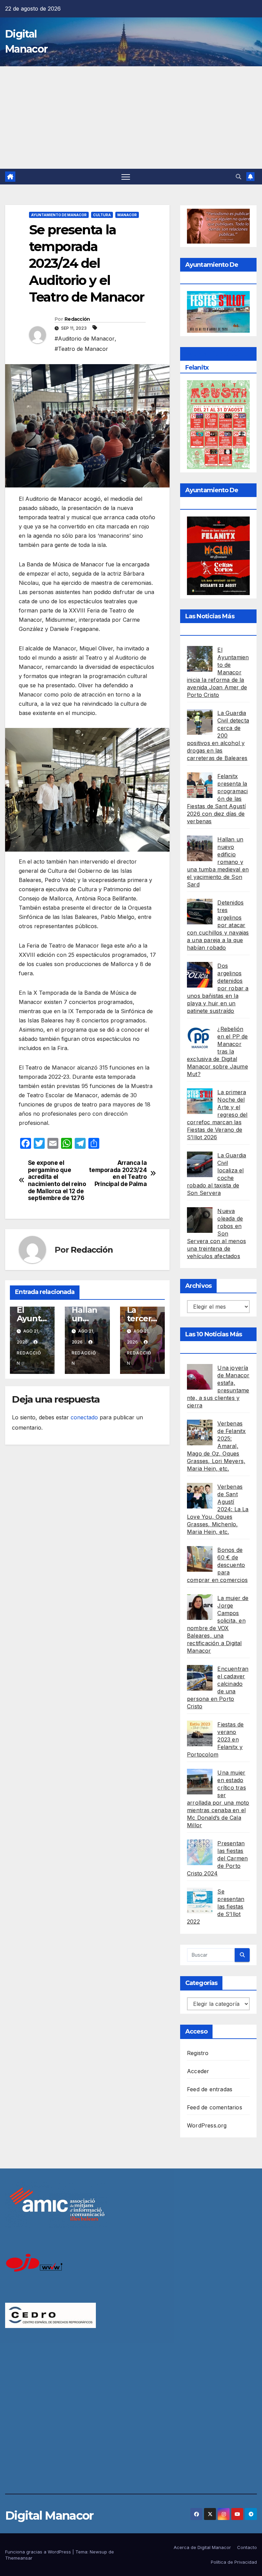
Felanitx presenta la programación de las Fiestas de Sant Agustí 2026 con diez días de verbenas (217, 799)
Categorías (201, 1983)
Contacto (247, 2547)
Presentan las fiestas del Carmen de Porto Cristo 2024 (217, 1858)
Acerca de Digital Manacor (202, 2547)
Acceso (196, 2031)
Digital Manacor (49, 2516)
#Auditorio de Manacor (85, 339)
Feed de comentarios (215, 2107)
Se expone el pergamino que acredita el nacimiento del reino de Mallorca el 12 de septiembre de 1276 (57, 1181)
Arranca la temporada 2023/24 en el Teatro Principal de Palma (118, 1173)
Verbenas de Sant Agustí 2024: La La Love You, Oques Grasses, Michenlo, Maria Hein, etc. (218, 1509)
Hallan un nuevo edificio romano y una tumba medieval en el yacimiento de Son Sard (218, 862)
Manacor (127, 215)
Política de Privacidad (234, 2562)
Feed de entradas (210, 2089)
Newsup (98, 2552)
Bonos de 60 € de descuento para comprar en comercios (217, 1565)
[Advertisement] (131, 118)
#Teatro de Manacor (81, 349)
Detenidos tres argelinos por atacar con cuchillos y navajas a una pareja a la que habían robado (218, 925)
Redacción (77, 319)
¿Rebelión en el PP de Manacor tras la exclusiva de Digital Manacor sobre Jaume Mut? (217, 1051)
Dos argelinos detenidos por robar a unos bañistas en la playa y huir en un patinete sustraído (218, 988)
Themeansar (19, 2558)
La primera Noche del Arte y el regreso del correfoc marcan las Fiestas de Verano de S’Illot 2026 (217, 1115)
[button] (238, 177)
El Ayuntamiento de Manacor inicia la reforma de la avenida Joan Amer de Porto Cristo (218, 672)
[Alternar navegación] (126, 177)
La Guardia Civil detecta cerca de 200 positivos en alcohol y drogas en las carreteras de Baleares (218, 735)
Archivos (198, 1286)
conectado (84, 1417)
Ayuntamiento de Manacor (59, 215)
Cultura (102, 215)
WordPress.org (207, 2125)
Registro (198, 2053)
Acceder (198, 2071)
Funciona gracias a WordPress (39, 2552)
